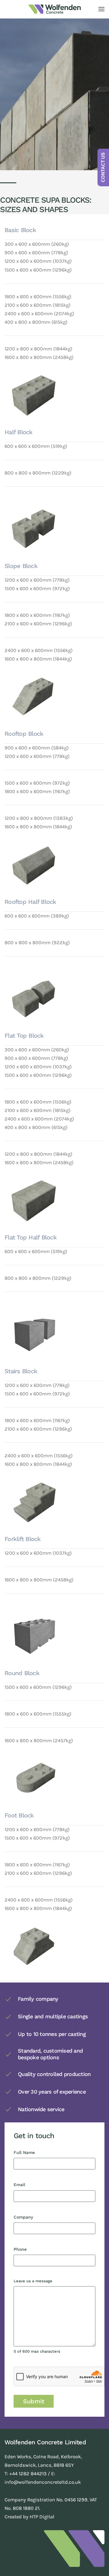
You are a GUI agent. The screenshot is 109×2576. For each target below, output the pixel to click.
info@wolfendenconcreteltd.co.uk (43, 2482)
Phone (30, 2249)
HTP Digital (42, 2517)
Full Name (34, 2152)
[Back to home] (54, 9)
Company (33, 2217)
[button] (101, 9)
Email (30, 2185)
